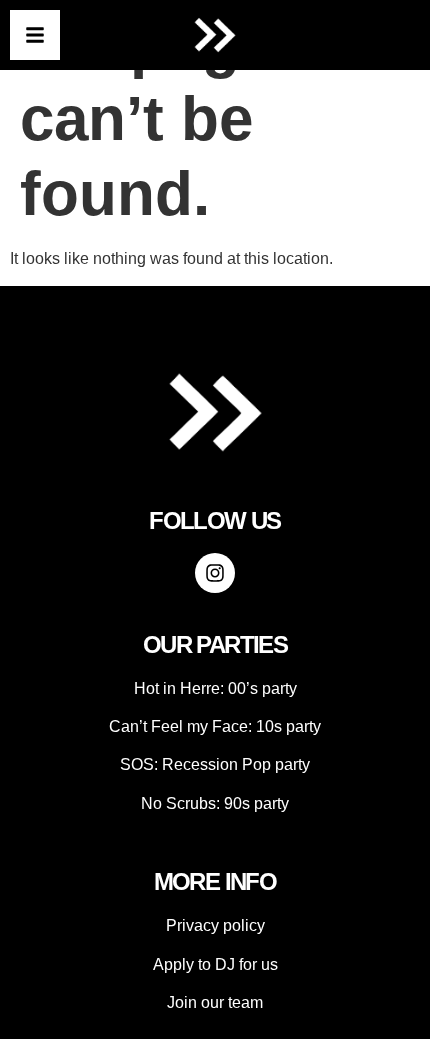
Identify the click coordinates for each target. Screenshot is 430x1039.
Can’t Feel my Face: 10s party (215, 726)
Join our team (215, 1002)
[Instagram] (215, 573)
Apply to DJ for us (215, 964)
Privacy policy (215, 925)
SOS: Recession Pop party (215, 764)
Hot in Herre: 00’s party (215, 688)
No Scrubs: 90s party (215, 803)
